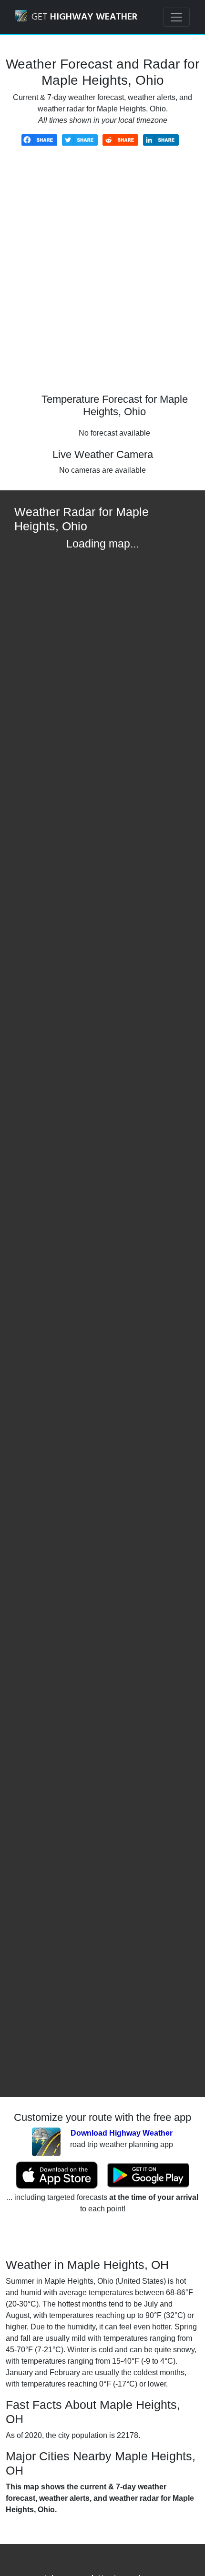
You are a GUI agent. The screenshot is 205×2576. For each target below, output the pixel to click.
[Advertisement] (102, 277)
